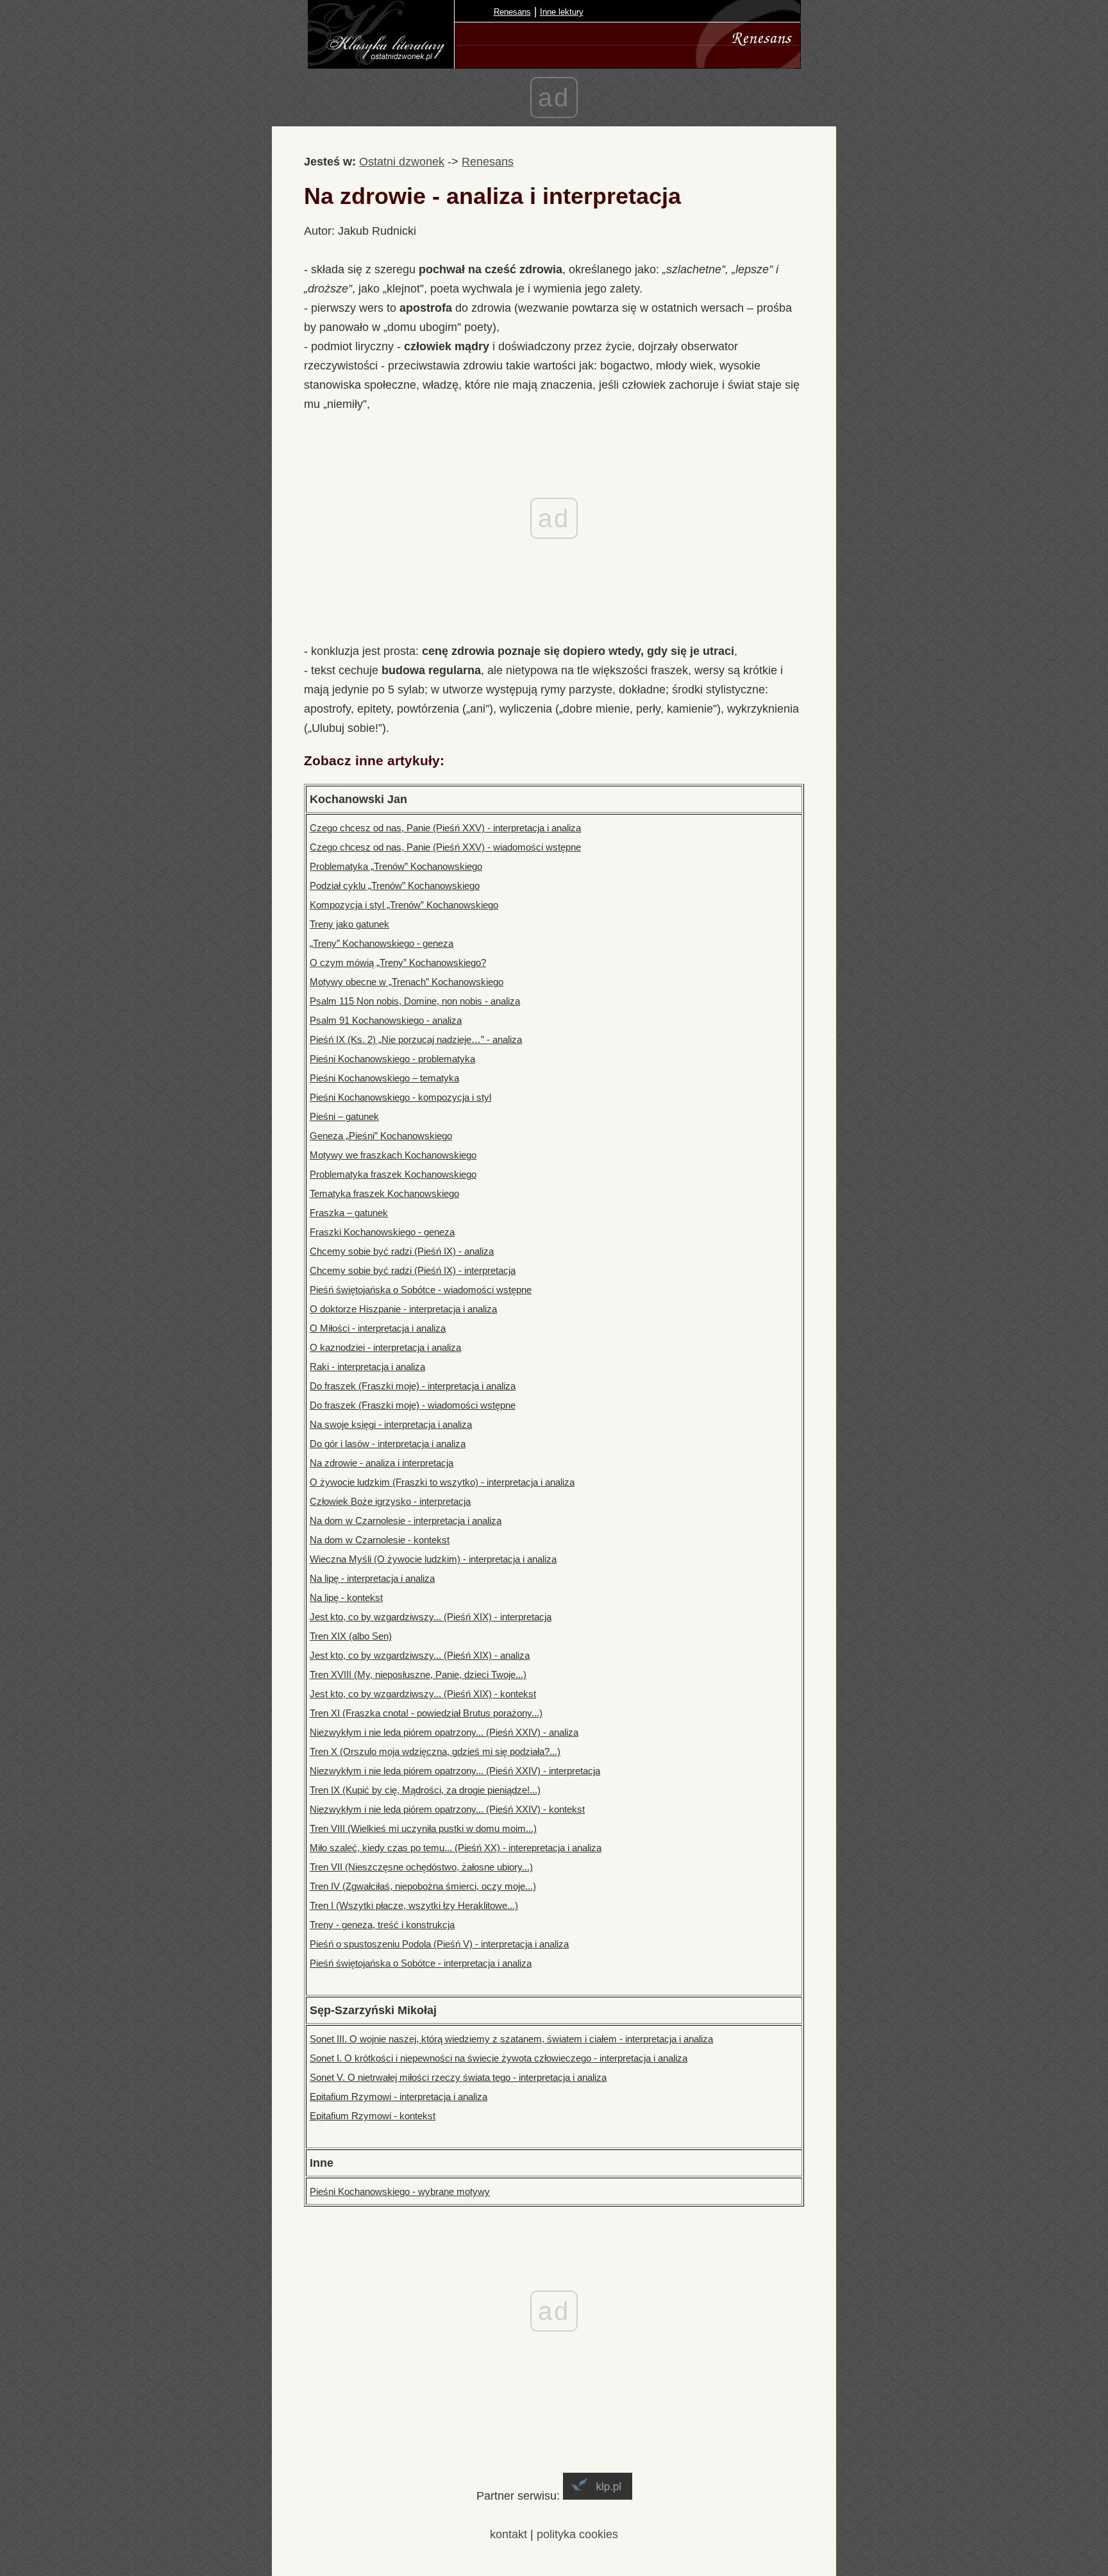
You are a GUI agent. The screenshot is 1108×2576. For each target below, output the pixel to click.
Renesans (512, 12)
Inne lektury (562, 12)
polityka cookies (577, 2534)
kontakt (508, 2534)
